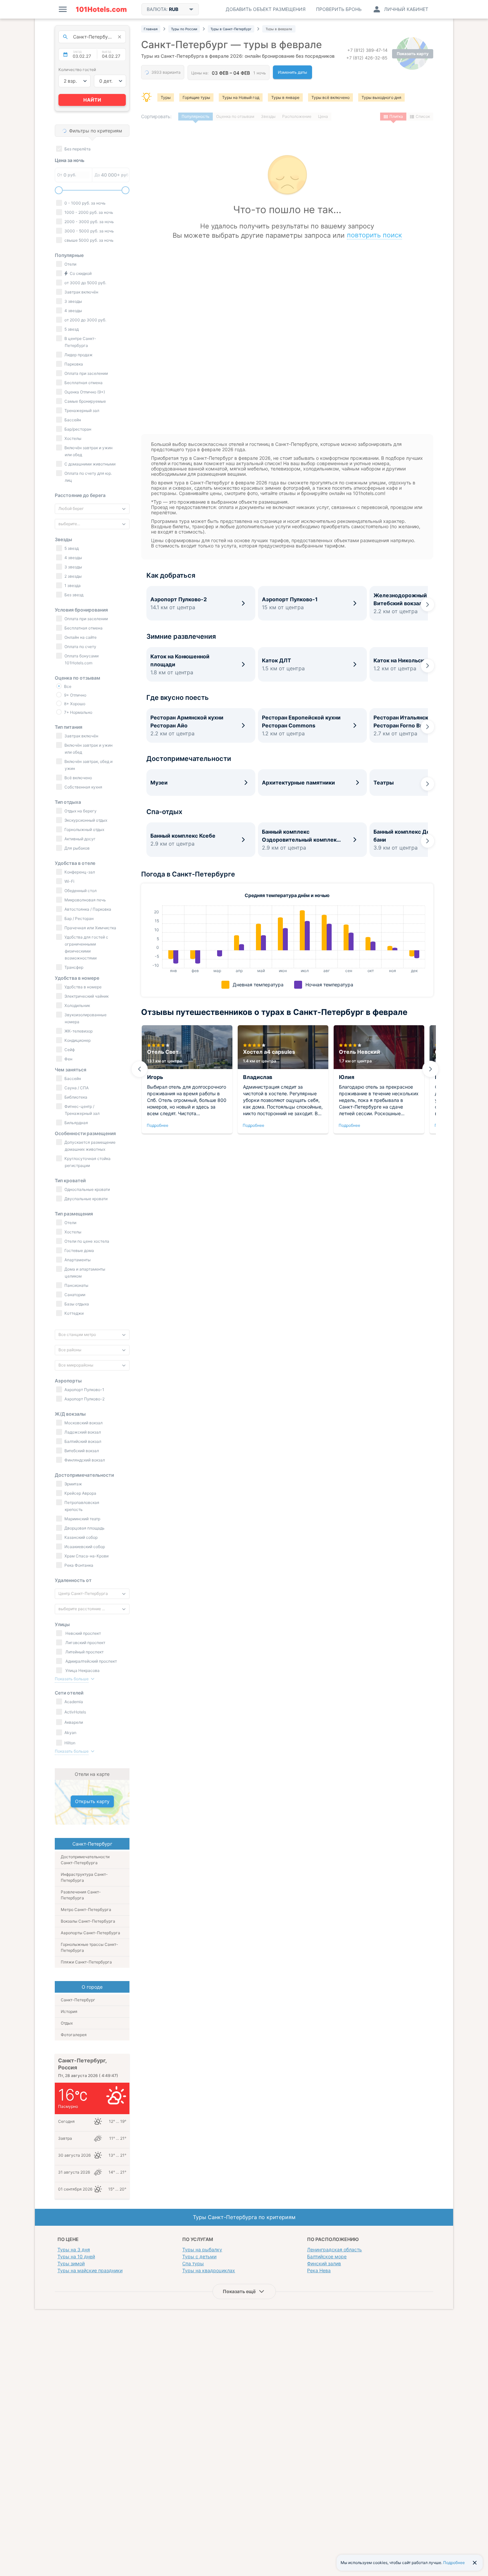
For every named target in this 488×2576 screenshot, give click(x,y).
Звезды (268, 116)
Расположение (297, 116)
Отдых (67, 2023)
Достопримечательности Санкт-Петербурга (85, 1860)
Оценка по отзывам (235, 116)
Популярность (196, 116)
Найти (92, 100)
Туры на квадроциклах (209, 2270)
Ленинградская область (334, 2249)
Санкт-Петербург (78, 2000)
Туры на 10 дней (76, 2256)
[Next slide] (428, 605)
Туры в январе (285, 97)
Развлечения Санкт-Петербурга (81, 1895)
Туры (166, 97)
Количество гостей (77, 70)
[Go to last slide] (139, 1069)
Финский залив (324, 2263)
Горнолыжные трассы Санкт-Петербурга (89, 1947)
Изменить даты (292, 72)
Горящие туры (196, 97)
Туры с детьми (199, 2256)
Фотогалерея (74, 2035)
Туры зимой (71, 2263)
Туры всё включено (330, 97)
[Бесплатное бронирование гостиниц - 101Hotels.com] (101, 9)
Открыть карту (92, 1801)
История (69, 2011)
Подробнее (158, 1125)
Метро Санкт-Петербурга (86, 1910)
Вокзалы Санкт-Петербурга (88, 1921)
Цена (323, 116)
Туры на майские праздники (90, 2270)
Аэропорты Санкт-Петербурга (90, 1933)
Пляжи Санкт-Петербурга (86, 1962)
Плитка (396, 116)
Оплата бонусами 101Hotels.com (81, 659)
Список (423, 116)
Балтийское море (327, 2256)
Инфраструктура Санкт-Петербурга (84, 1877)
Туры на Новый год (241, 97)
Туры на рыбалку (202, 2249)
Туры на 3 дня (74, 2249)
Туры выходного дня (381, 97)
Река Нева (319, 2270)
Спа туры (193, 2263)
